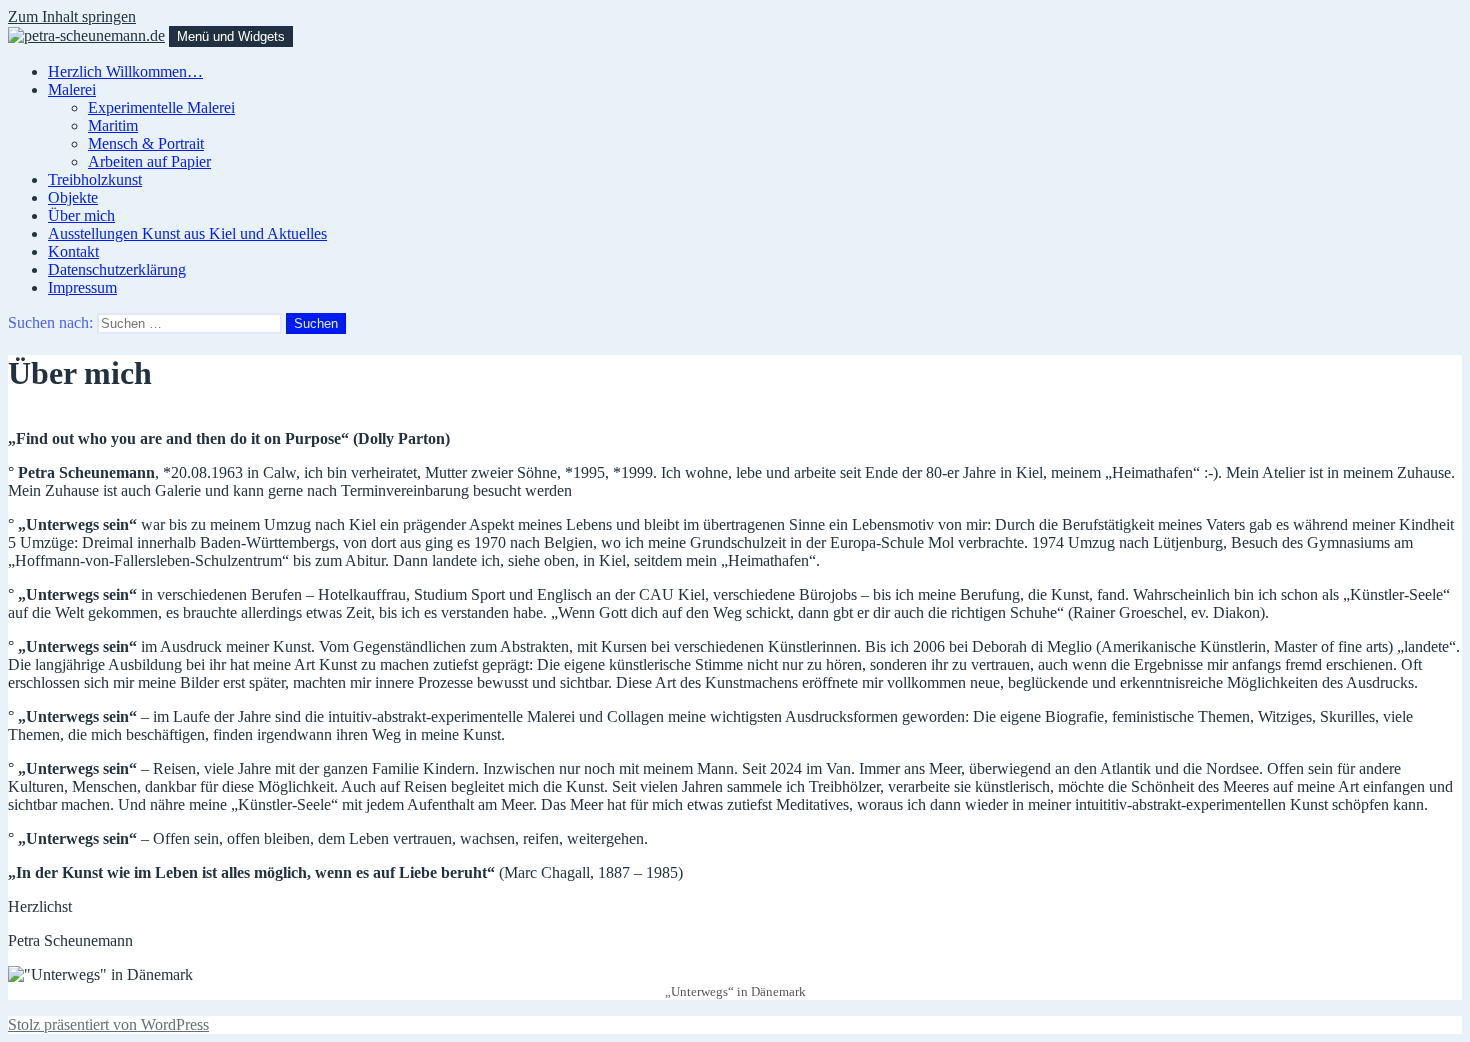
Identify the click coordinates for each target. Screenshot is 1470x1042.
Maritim (113, 125)
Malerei (72, 89)
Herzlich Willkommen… (125, 71)
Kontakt (73, 251)
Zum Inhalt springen (72, 16)
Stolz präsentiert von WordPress (108, 1024)
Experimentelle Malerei (161, 107)
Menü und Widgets (231, 36)
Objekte (73, 197)
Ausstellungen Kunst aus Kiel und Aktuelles (187, 233)
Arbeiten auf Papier (149, 161)
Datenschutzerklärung (117, 269)
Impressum (82, 287)
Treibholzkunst (95, 179)
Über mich (81, 215)
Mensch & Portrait (146, 143)
